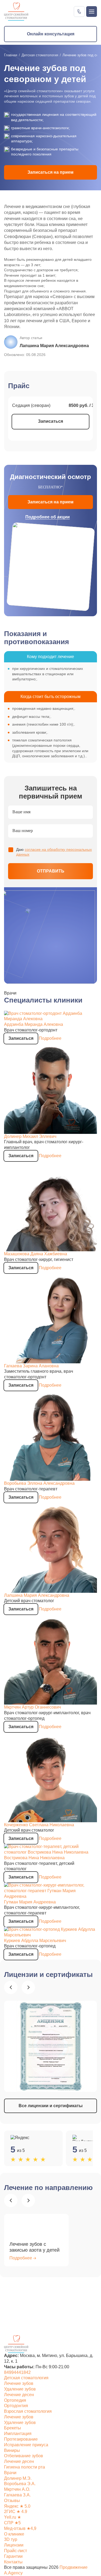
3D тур (11, 2539)
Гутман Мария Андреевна (30, 1902)
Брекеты (13, 2428)
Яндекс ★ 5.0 (17, 2506)
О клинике (14, 2534)
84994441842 (17, 2372)
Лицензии (14, 2545)
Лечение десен (19, 2395)
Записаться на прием (50, 172)
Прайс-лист (15, 2551)
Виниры (12, 2450)
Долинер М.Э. (18, 2478)
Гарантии (13, 2556)
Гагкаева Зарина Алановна (31, 1366)
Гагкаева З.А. (17, 2495)
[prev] (11, 1987)
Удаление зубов (20, 2389)
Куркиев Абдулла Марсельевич (35, 1941)
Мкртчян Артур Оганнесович (32, 1707)
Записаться (50, 421)
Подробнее (50, 1038)
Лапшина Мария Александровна (37, 1595)
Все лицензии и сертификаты (51, 2106)
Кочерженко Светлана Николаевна (39, 1825)
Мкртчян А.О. (17, 2489)
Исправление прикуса (26, 2445)
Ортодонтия (16, 2406)
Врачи (10, 2473)
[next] (28, 1987)
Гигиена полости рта (25, 2467)
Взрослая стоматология (28, 2411)
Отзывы (12, 2501)
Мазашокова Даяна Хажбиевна (36, 1254)
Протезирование (21, 2439)
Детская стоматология (40, 55)
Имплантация (18, 2434)
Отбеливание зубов (24, 2456)
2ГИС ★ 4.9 (16, 2512)
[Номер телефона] (79, 12)
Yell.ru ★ (13, 2517)
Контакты (13, 2562)
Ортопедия (15, 2400)
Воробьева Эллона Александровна (39, 1483)
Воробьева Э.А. (20, 2484)
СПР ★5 (12, 2523)
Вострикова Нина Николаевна (34, 1858)
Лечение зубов (19, 2383)
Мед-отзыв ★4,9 (20, 2528)
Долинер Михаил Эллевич (30, 1136)
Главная (11, 55)
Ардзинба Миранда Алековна (34, 1024)
